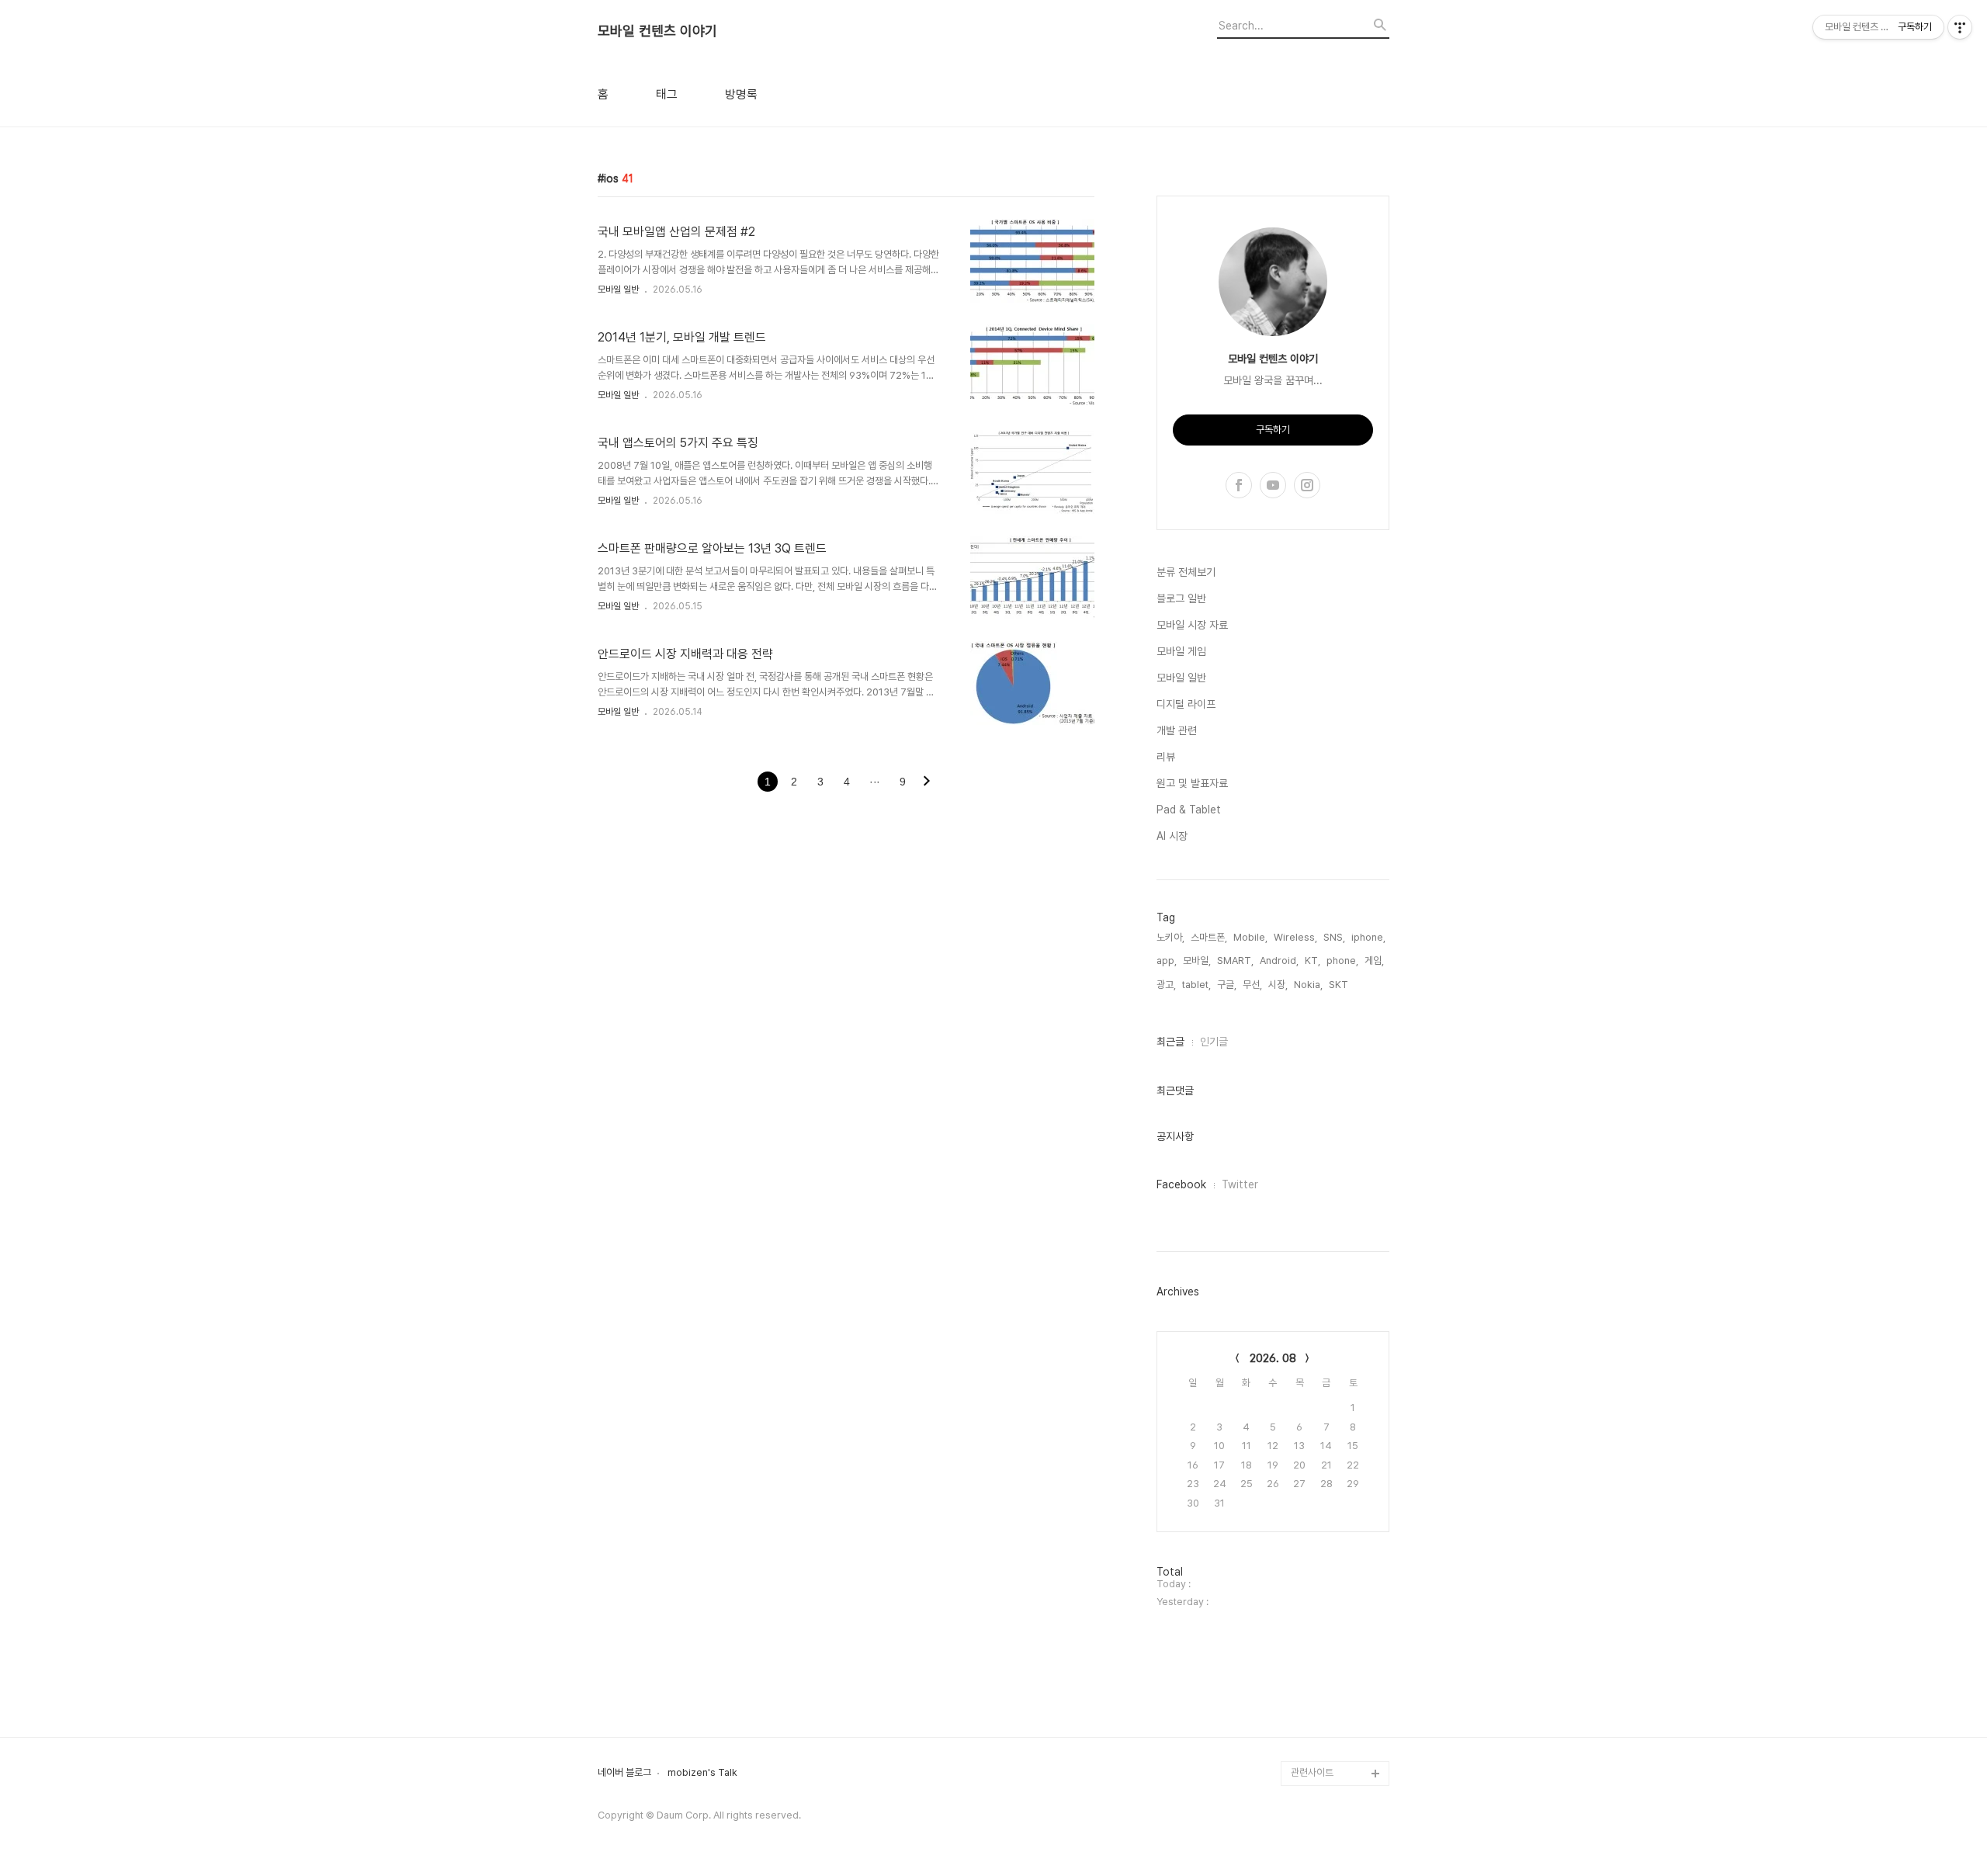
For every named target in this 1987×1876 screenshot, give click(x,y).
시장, (1278, 985)
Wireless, (1295, 937)
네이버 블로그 (624, 1773)
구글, (1227, 985)
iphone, (1368, 937)
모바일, (1197, 961)
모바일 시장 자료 (1192, 625)
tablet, (1196, 985)
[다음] (927, 782)
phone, (1342, 961)
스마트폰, (1209, 937)
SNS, (1334, 937)
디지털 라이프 (1186, 704)
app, (1167, 961)
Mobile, (1250, 937)
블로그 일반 (1181, 598)
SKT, (1340, 985)
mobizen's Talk (702, 1773)
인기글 (1214, 1042)
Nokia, (1308, 985)
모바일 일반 (618, 290)
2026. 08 (1273, 1358)
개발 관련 (1177, 730)
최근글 (1170, 1042)
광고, (1166, 985)
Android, (1279, 961)
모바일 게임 (1181, 651)
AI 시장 (1172, 836)
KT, (1313, 961)
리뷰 (1166, 757)
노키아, (1170, 937)
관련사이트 (1312, 1772)
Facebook (1181, 1184)
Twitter (1240, 1184)
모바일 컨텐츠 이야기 (657, 31)
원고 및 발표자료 (1192, 783)
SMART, (1235, 961)
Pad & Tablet (1189, 810)
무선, (1252, 985)
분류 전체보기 (1186, 572)
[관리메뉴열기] (1960, 27)
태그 (667, 95)
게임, (1374, 961)
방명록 (741, 95)
